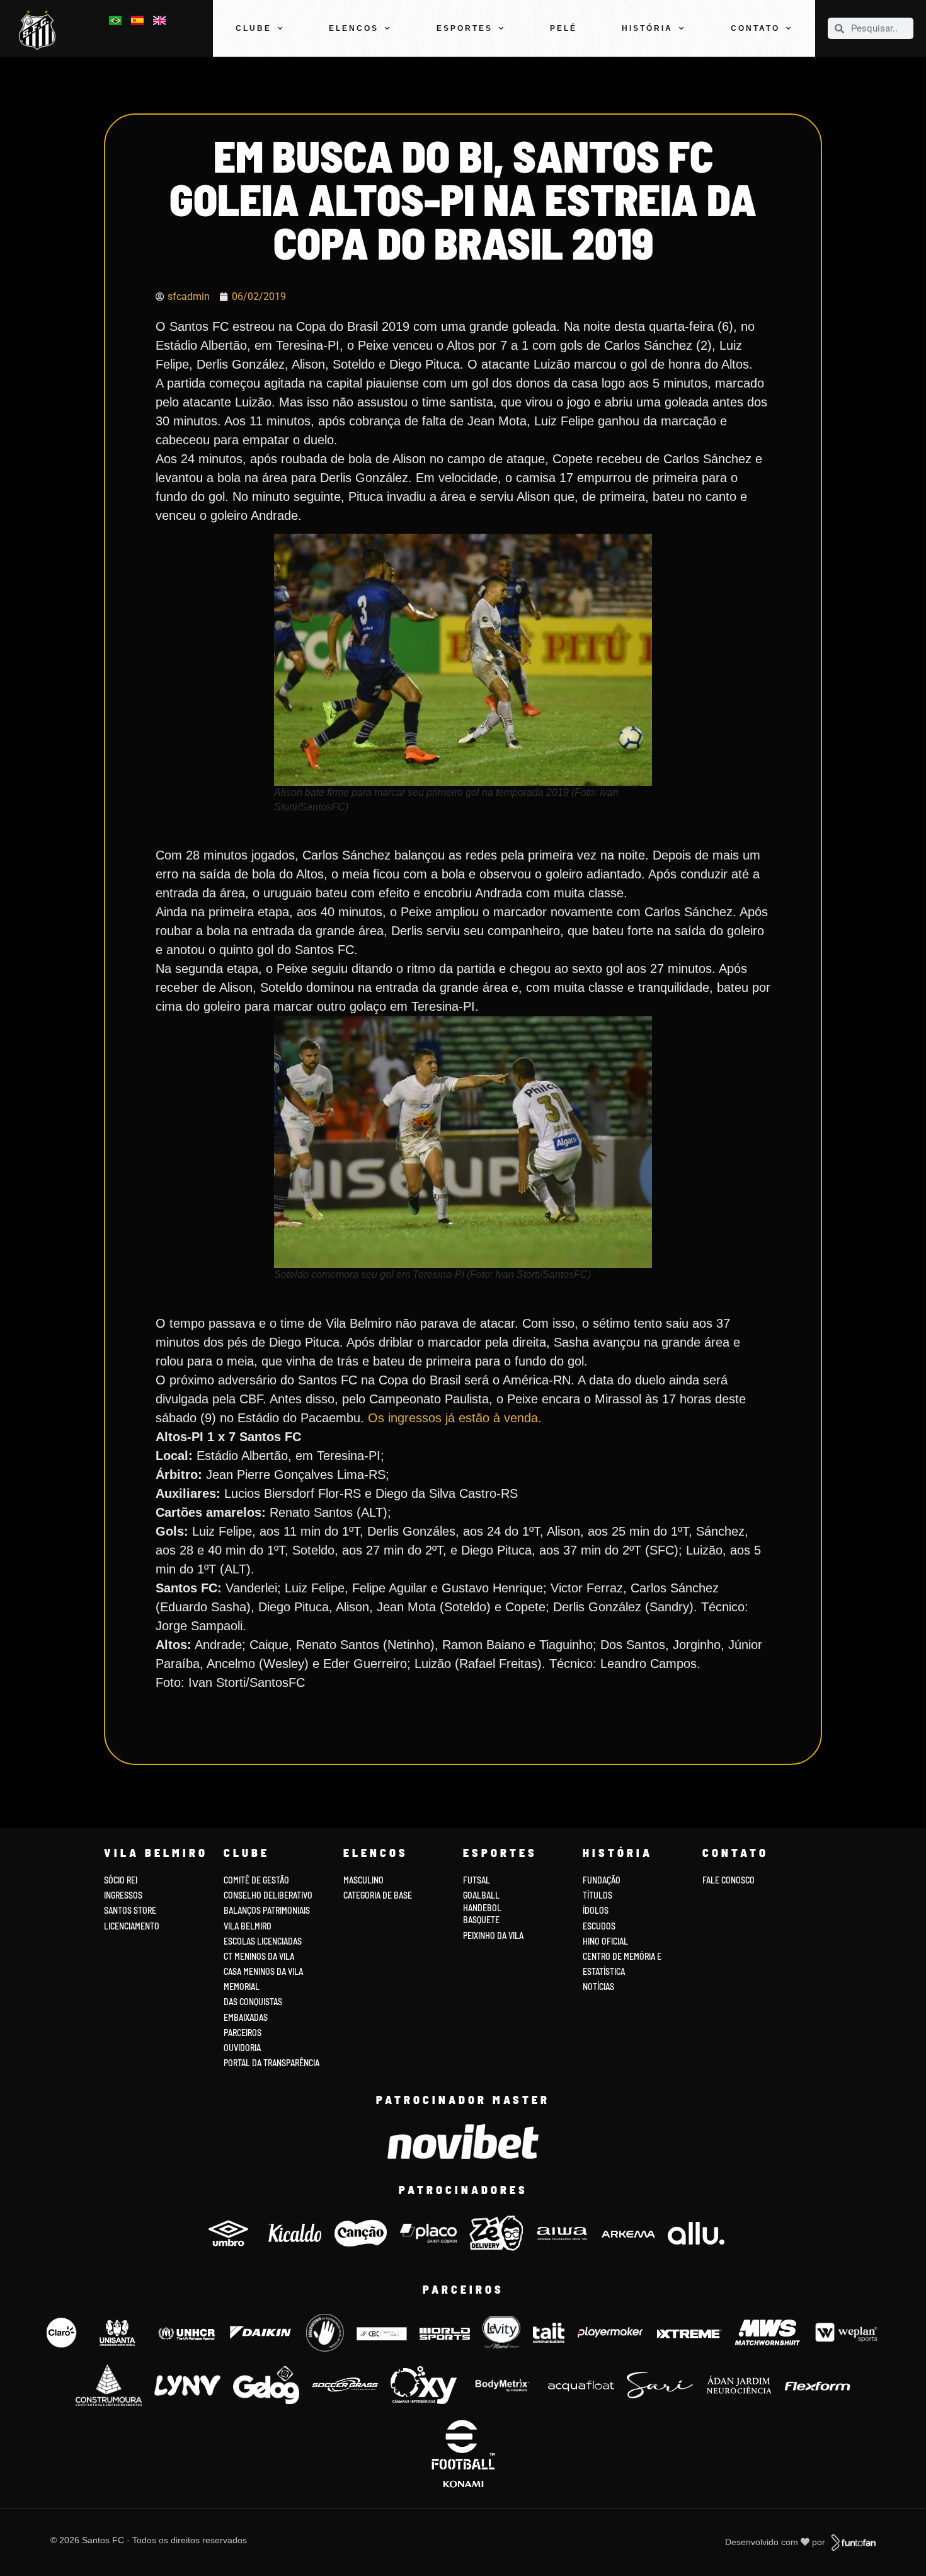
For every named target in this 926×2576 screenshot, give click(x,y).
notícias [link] (598, 1987)
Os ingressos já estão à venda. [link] (455, 1418)
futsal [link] (477, 1880)
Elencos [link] (354, 28)
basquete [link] (481, 1920)
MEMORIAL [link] (242, 1987)
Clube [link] (254, 28)
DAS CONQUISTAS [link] (253, 2002)
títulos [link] (597, 1895)
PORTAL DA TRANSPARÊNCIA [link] (272, 2063)
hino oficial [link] (605, 1941)
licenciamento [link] (132, 1926)
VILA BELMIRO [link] (248, 1926)
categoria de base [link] (379, 1895)
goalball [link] (481, 1895)
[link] (40, 30)
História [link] (647, 28)
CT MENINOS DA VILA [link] (259, 1956)
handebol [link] (482, 1908)
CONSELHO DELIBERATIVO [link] (268, 1895)
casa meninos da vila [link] (263, 1971)
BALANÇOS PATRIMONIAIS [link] (267, 1910)
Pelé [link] (563, 28)
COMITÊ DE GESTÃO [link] (256, 1880)
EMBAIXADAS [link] (246, 2017)
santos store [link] (130, 1910)
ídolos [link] (596, 1910)
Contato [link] (755, 28)
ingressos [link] (123, 1895)
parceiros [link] (243, 2033)
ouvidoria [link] (242, 2048)
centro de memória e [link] (622, 1956)
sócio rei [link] (121, 1880)
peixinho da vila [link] (493, 1935)
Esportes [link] (465, 28)
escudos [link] (599, 1926)
